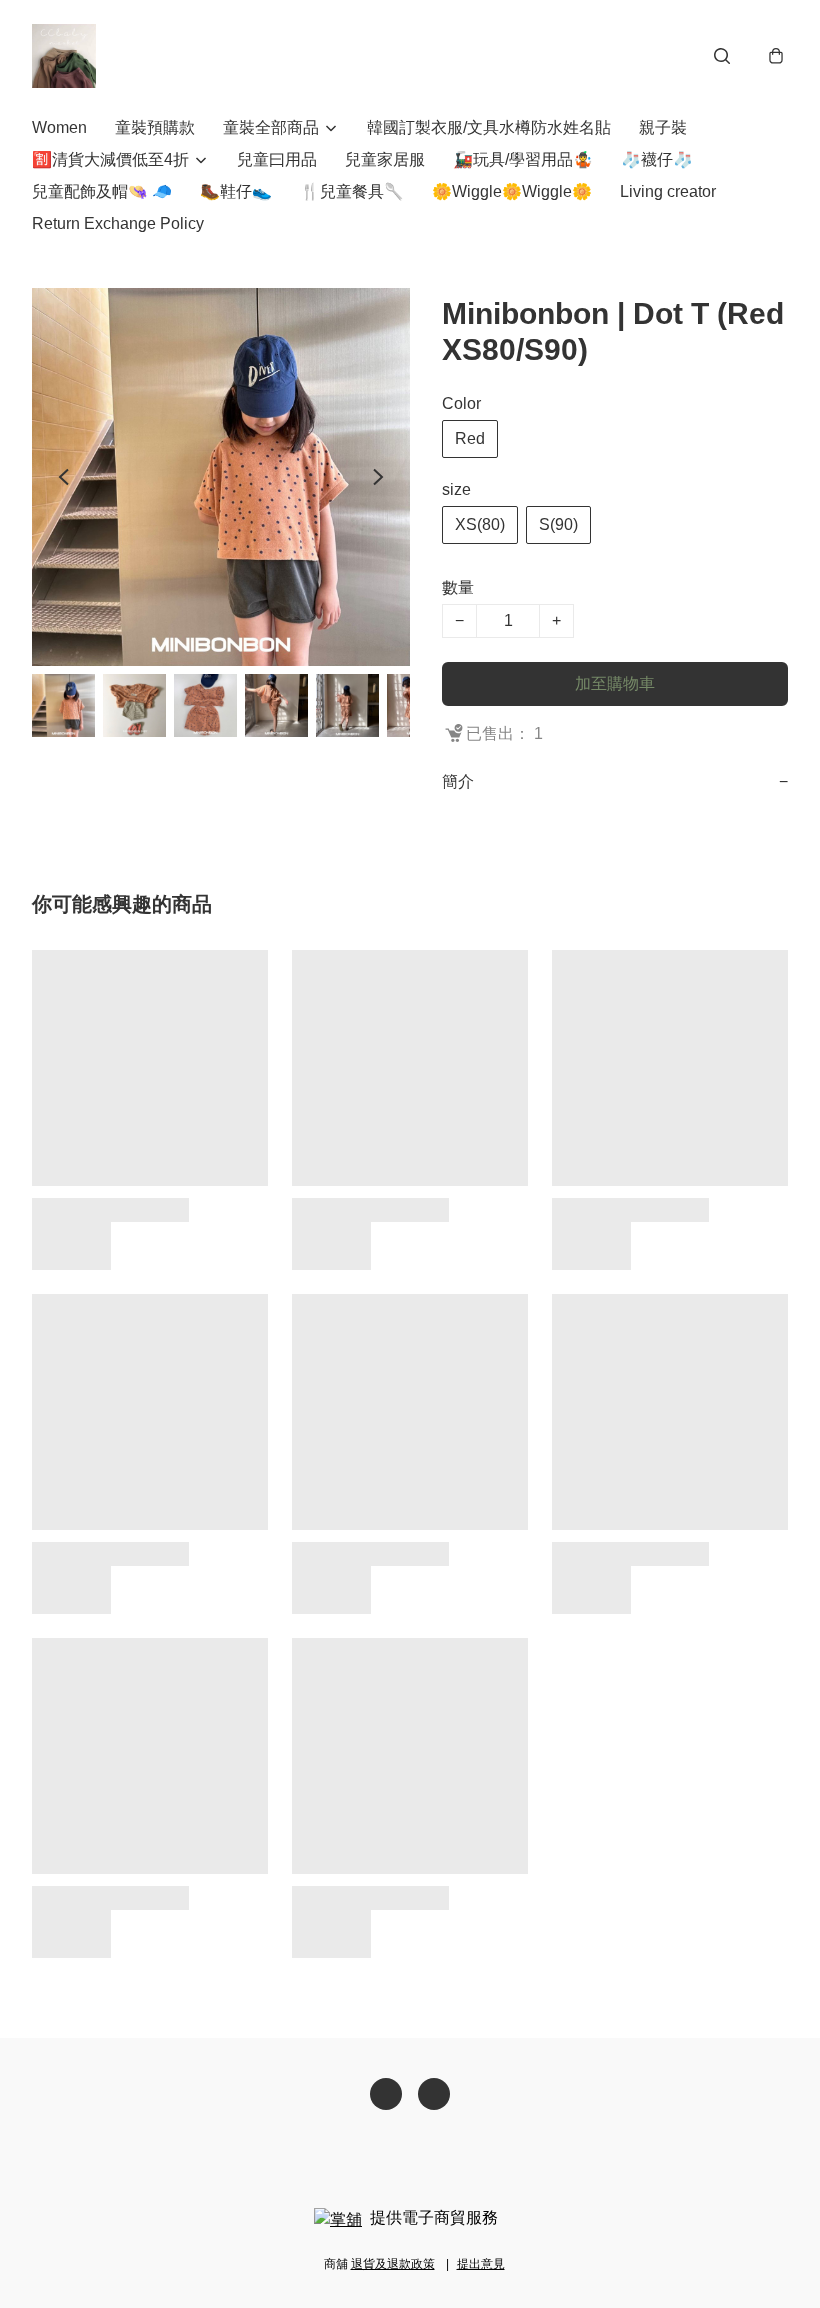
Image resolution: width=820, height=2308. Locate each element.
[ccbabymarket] (64, 56)
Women (59, 127)
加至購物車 (615, 683)
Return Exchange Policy (118, 223)
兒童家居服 (385, 159)
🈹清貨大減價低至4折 (110, 159)
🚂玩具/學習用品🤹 (523, 159)
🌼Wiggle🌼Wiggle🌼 (512, 191)
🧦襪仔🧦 (657, 159)
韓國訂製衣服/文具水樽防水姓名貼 (489, 127)
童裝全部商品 (271, 127)
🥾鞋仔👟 (236, 191)
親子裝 (663, 127)
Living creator (668, 191)
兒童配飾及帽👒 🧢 (102, 191)
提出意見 (481, 2264)
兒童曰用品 (277, 159)
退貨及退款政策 (393, 2264)
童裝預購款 (155, 127)
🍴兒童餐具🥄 (352, 191)
